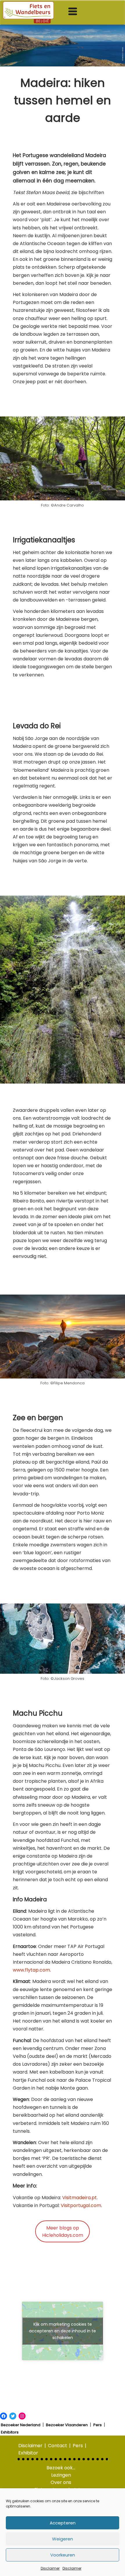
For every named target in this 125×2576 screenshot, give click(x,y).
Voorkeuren (63, 2555)
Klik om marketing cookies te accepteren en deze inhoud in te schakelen (63, 2331)
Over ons (61, 2482)
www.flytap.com (31, 1970)
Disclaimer (50, 2568)
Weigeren (63, 2539)
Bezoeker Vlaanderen (67, 2425)
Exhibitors (10, 2432)
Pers (98, 2425)
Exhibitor (28, 2453)
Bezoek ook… (61, 2468)
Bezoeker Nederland (21, 2425)
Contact (58, 2446)
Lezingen (61, 2475)
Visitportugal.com (81, 2205)
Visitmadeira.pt (80, 2198)
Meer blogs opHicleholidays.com (63, 2232)
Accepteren (63, 2523)
